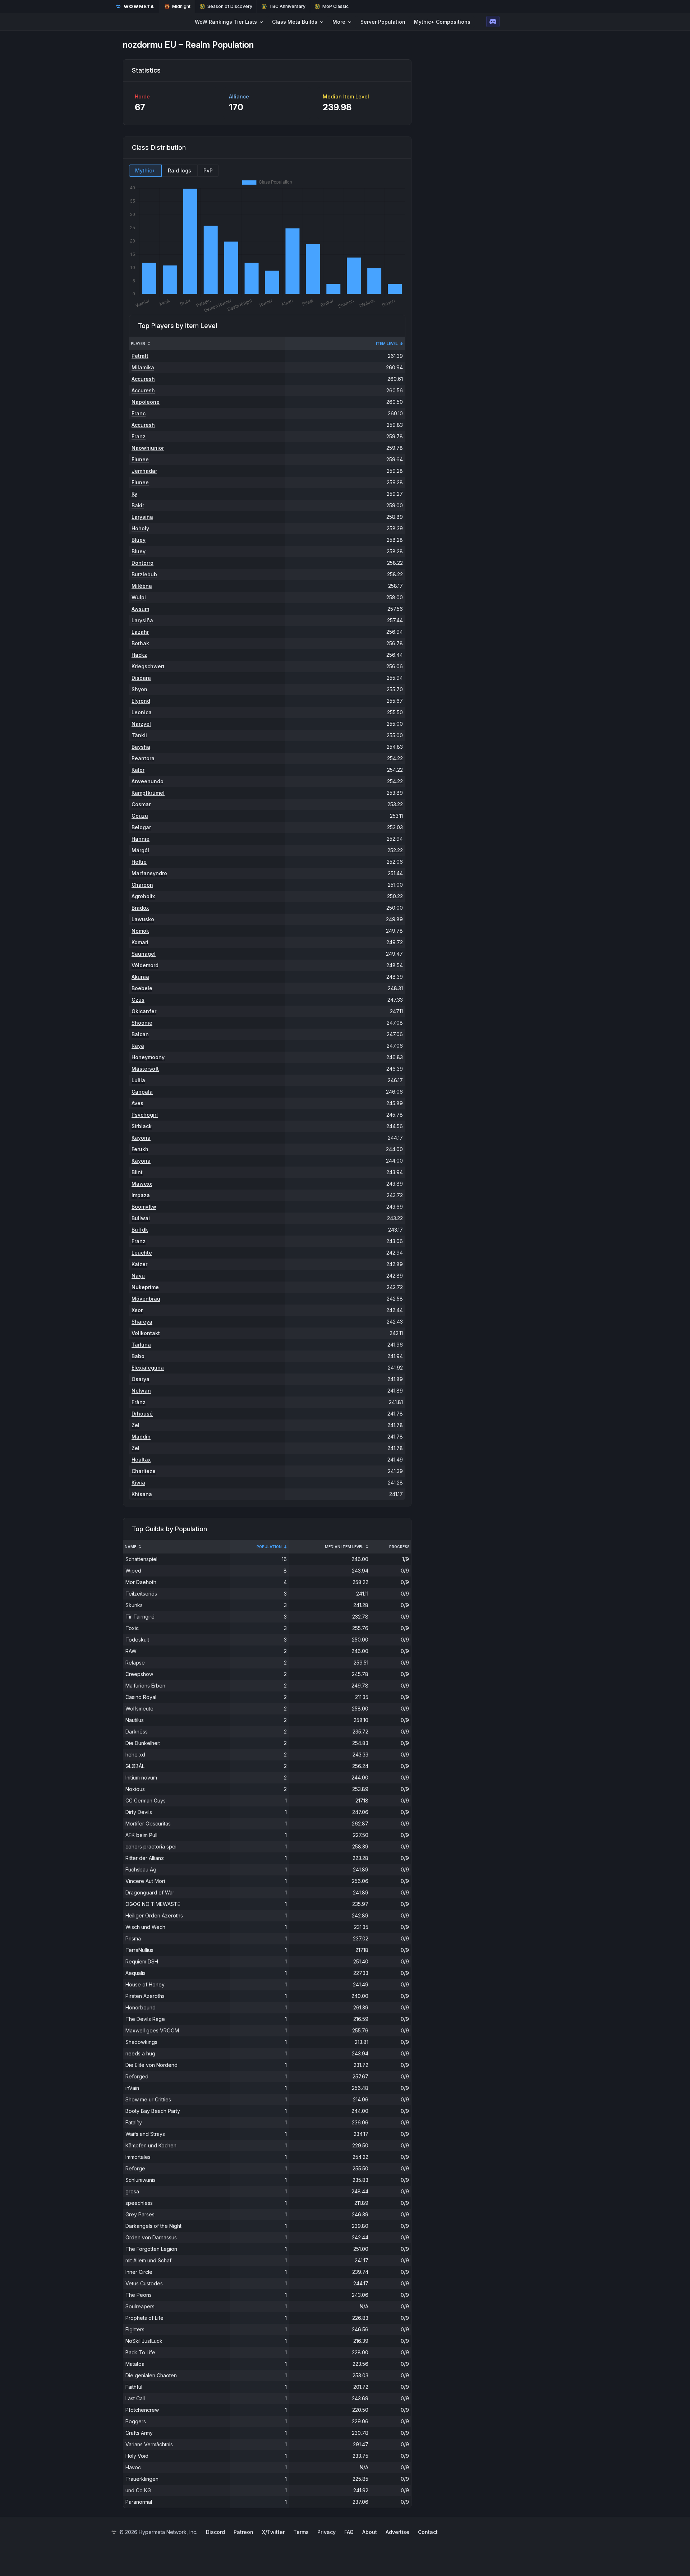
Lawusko (143, 919)
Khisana (142, 1494)
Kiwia (138, 1483)
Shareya (142, 1322)
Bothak (140, 643)
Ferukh (140, 1149)
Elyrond (141, 701)
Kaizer (139, 1264)
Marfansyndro (149, 873)
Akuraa (140, 977)
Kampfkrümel (148, 793)
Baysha (141, 747)
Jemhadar (144, 471)
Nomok (140, 931)
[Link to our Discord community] (493, 22)
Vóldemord (145, 965)
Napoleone (146, 402)
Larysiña (142, 517)
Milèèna (142, 586)
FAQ (349, 2532)
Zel (135, 1425)
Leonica (142, 712)
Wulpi (139, 597)
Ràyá (138, 1046)
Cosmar (141, 804)
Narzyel (141, 724)
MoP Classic (335, 6)
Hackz (139, 655)
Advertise (397, 2532)
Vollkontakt (146, 1333)
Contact (428, 2532)
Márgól (140, 850)
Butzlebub (144, 574)
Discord (215, 2532)
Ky (134, 494)
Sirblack (142, 1126)
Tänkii (139, 735)
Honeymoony (148, 1057)
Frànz (139, 1402)
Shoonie (142, 1023)
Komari (140, 942)
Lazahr (140, 632)
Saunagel (144, 954)
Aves (137, 1103)
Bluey (139, 540)
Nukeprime (145, 1287)
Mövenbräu (146, 1299)
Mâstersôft (145, 1069)
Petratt (140, 356)
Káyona (141, 1161)
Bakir (138, 505)
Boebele (142, 988)
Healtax (141, 1460)
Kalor (138, 770)
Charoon (142, 885)
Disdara (141, 678)
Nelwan (141, 1391)
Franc (139, 413)
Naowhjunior (148, 448)
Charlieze (144, 1471)
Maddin (141, 1437)
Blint (137, 1172)
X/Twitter (273, 2532)
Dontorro (142, 563)
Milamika (143, 367)
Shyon (139, 689)
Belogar (141, 827)
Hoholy (140, 528)
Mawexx (142, 1184)
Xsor (137, 1310)
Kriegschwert (148, 666)
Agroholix (143, 896)
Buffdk (140, 1230)
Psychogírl (145, 1115)
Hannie (141, 839)
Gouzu (140, 816)
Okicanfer (144, 1011)
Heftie (139, 862)
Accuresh (143, 379)
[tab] (145, 171)
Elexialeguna (148, 1368)
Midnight (181, 6)
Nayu (138, 1276)
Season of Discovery (230, 6)
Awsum (140, 609)
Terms (301, 2532)
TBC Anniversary (287, 6)
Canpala (142, 1092)
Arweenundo (148, 781)
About (370, 2532)
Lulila (138, 1080)
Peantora (143, 758)
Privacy (326, 2532)
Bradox (140, 908)
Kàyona (141, 1138)
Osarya (141, 1379)
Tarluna (141, 1345)
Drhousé (142, 1414)
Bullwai (141, 1218)
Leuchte (142, 1253)
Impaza (141, 1195)
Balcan (140, 1034)
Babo (138, 1356)
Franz (139, 436)
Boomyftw (144, 1207)
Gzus (138, 1000)
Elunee (140, 459)
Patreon (243, 2532)
